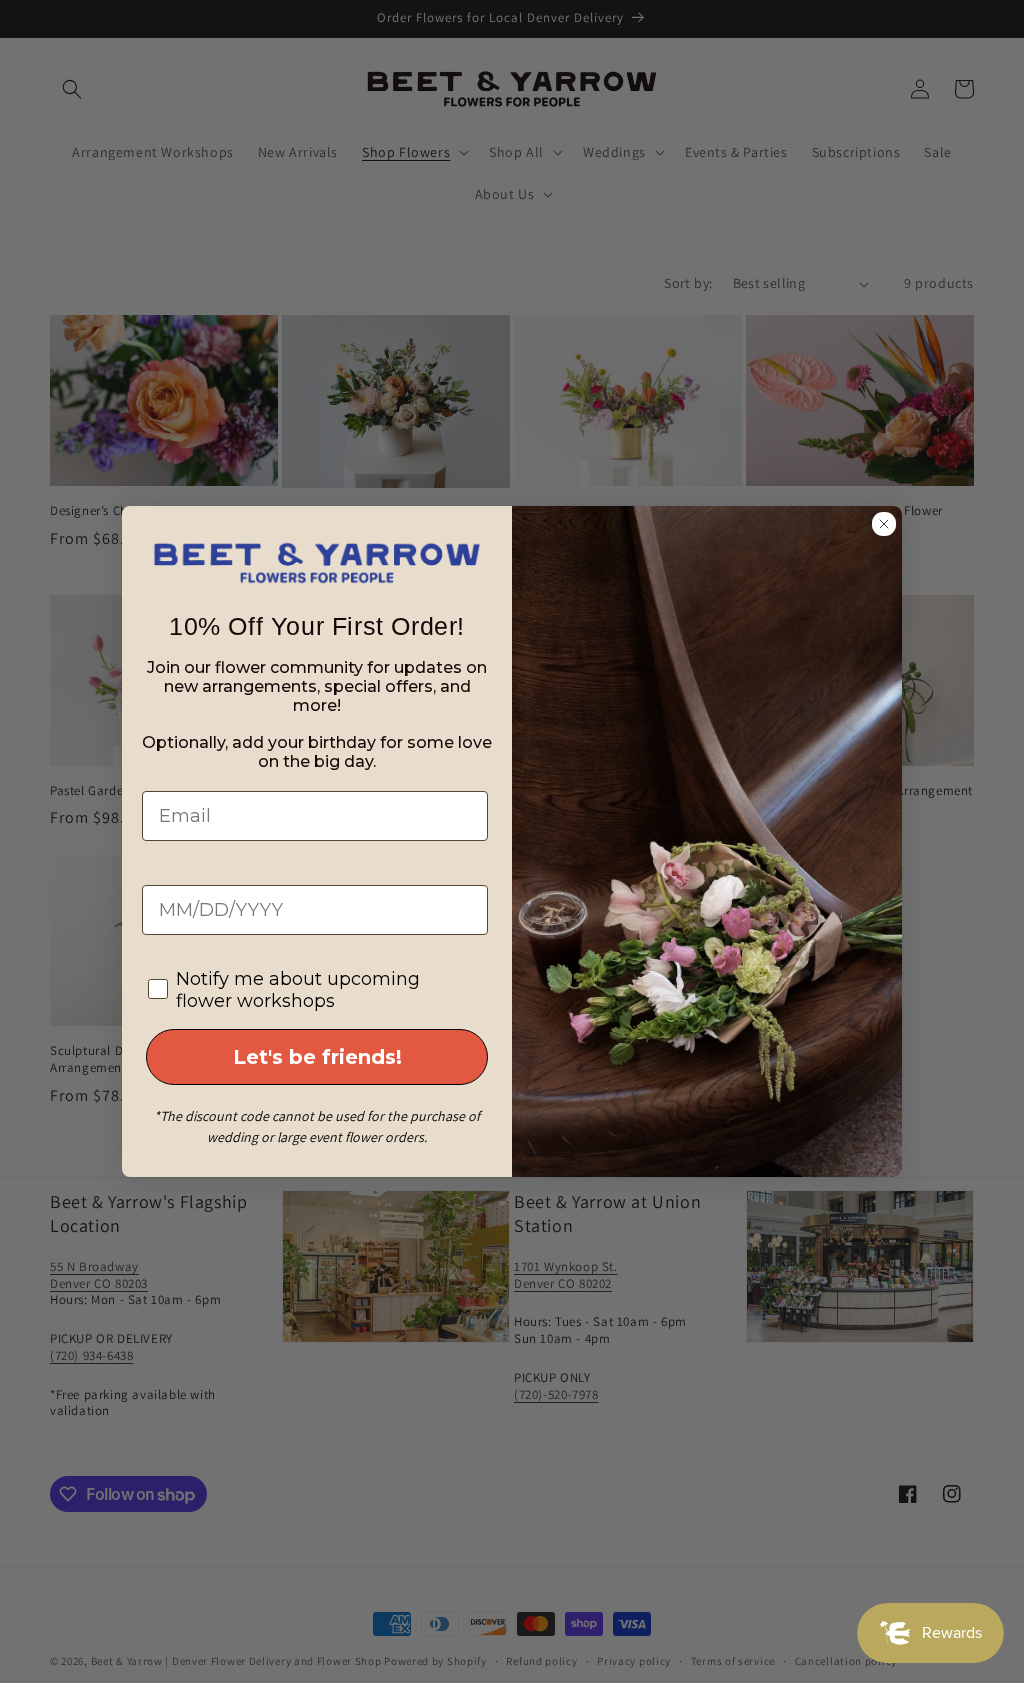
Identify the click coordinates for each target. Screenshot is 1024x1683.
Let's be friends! (317, 1057)
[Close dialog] (884, 524)
